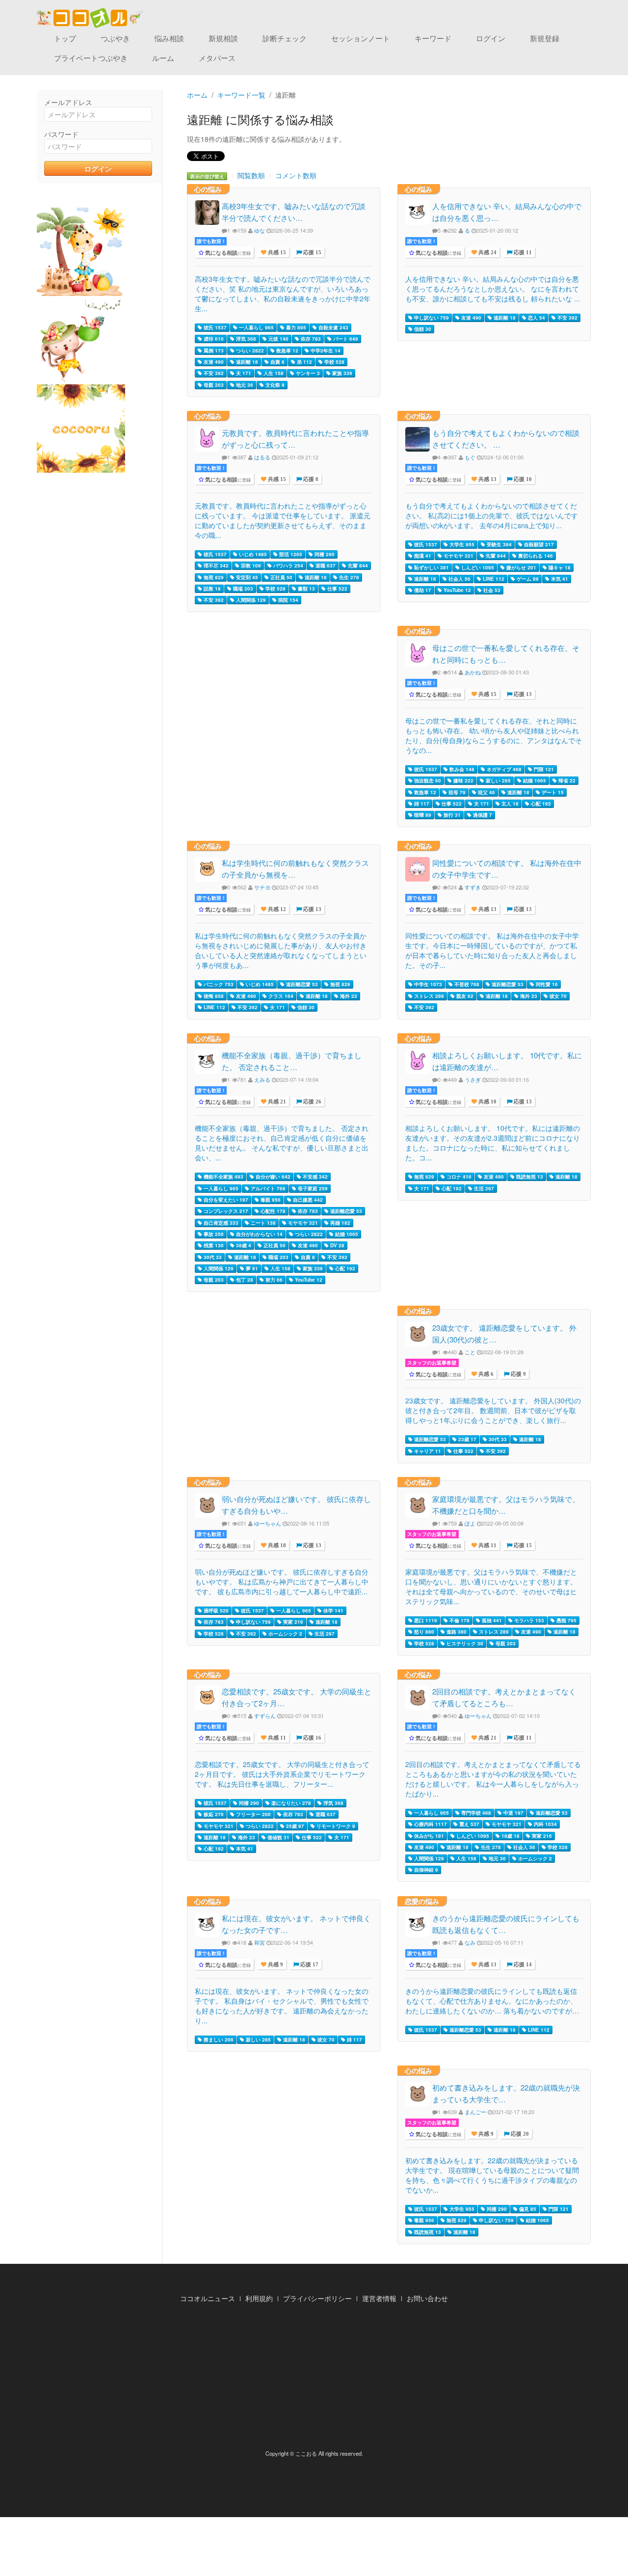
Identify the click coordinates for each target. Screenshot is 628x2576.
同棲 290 (324, 554)
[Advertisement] (314, 2379)
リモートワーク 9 (335, 1826)
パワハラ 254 (288, 565)
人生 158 (273, 373)
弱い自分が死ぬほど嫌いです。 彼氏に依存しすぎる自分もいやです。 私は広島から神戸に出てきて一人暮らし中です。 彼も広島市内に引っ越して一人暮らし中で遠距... (282, 1582)
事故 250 (213, 1234)
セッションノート (361, 38)
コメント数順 (296, 175)
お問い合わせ (427, 2298)
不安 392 (213, 373)
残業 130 (213, 1245)
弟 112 (304, 362)
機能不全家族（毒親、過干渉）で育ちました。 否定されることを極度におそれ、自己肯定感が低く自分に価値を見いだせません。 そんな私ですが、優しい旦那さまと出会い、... (282, 1143)
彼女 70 (557, 996)
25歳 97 (294, 1826)
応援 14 (522, 1965)
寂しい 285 (497, 780)
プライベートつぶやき (91, 58)
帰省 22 (566, 780)
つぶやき (115, 38)
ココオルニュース (208, 2298)
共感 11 (487, 1545)
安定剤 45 (246, 577)
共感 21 (276, 1102)
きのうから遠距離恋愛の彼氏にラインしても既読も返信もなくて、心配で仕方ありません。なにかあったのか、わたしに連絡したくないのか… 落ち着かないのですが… (492, 2001)
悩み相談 (169, 38)
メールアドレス (68, 102)
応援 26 (312, 1102)
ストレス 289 (428, 996)
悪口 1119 (425, 1620)
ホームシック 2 (285, 1634)
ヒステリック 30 (464, 1643)
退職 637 (325, 565)
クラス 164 (280, 996)
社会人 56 (459, 579)
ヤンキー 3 (307, 373)
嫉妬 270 (213, 1814)
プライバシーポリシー (317, 2298)
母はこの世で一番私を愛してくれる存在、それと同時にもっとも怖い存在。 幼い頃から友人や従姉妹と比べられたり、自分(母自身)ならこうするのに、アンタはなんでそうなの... (494, 735)
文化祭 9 (274, 385)
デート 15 (552, 792)
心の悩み (208, 189)
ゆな (260, 230)
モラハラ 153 (528, 1620)
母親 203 (213, 385)
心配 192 (540, 804)
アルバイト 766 (267, 1188)
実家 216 (292, 1622)
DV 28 (337, 1245)
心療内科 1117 (430, 1824)
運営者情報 (379, 2298)
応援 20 (519, 2134)
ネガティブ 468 (503, 769)
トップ (65, 38)
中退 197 (513, 1813)
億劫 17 (422, 590)
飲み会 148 (461, 769)
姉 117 (421, 804)
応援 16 (312, 1738)
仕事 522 (337, 589)
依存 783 (310, 339)
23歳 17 (467, 1439)
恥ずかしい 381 (431, 567)
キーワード (433, 38)
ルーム (163, 58)
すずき (473, 887)
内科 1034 (545, 1824)
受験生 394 (498, 544)
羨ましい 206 (218, 2039)
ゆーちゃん (268, 1523)
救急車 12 (287, 350)
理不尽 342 (215, 565)
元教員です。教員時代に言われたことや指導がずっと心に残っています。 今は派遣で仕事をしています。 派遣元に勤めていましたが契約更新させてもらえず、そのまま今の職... (283, 520)
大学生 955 (461, 544)
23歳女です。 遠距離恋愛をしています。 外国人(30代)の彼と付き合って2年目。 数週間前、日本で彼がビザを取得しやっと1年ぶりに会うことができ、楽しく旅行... (493, 1410)
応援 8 (310, 479)
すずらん (265, 1716)
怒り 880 (423, 1632)
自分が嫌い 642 (272, 1177)
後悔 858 (213, 996)
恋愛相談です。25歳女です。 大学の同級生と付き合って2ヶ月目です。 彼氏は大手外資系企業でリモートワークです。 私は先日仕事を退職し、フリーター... (282, 1774)
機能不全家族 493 (223, 1177)
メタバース (217, 58)
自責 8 (277, 362)
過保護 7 (482, 815)
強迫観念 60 (427, 780)
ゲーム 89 (527, 579)
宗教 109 (250, 565)
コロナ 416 (458, 1177)
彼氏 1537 (214, 327)
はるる (262, 457)
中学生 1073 (427, 984)
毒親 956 (270, 1200)
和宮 (260, 1942)
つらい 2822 (249, 350)
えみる (262, 1079)
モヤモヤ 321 (458, 556)
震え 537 (469, 1824)
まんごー (475, 2112)
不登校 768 (466, 984)
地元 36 (244, 385)
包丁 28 (244, 1280)
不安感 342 (314, 1177)
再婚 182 (340, 1223)
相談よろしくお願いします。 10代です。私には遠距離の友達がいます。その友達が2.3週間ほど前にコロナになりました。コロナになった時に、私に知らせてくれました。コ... (493, 1143)
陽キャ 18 (559, 567)
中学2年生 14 (325, 350)
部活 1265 (290, 554)
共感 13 (487, 479)
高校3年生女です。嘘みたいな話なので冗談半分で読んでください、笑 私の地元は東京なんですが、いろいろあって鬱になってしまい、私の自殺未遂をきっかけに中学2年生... (283, 294)
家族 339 (341, 373)
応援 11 (522, 253)
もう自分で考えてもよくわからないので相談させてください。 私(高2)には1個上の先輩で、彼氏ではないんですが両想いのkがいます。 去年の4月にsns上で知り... (492, 515)
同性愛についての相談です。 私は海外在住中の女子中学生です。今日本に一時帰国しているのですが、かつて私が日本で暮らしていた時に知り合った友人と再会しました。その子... (492, 950)
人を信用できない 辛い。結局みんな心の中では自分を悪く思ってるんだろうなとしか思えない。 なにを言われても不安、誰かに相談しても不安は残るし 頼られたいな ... (493, 289)
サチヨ (262, 887)
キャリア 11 (427, 1451)
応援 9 (518, 1374)
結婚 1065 (534, 780)
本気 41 (559, 579)
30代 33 (212, 1257)
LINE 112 (493, 579)
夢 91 (251, 1268)
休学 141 (333, 1610)
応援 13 (522, 694)
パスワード (61, 134)
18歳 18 (510, 1836)
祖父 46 (486, 792)
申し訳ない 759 (431, 318)
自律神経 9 (425, 1870)
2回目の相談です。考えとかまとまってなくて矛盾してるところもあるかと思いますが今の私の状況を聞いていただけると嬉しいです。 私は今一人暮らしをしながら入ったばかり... (493, 1779)
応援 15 (312, 253)
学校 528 (334, 362)
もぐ (470, 457)
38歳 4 (243, 1245)
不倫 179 (459, 1620)
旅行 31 (451, 815)
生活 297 (483, 1188)
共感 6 (485, 1374)
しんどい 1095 (477, 567)
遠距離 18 (246, 362)
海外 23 (348, 996)
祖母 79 (456, 792)
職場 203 (242, 589)
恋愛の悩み (422, 1901)
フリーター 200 (253, 1814)
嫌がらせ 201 (521, 567)
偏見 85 (527, 2209)
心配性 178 (272, 1211)
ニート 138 (262, 1223)
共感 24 (487, 253)
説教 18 (211, 589)
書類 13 (306, 589)
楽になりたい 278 (290, 1803)
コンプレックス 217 (225, 1211)
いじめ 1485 (252, 554)
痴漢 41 (422, 556)
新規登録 (545, 38)
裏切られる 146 (535, 556)
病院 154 (288, 600)
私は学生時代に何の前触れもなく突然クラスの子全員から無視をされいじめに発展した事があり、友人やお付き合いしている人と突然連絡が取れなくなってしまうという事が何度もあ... (281, 950)
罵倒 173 (213, 350)
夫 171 (243, 373)
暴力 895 (295, 327)
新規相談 (223, 38)
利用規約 (259, 2298)
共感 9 (275, 1965)
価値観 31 (278, 1837)
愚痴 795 (566, 1620)
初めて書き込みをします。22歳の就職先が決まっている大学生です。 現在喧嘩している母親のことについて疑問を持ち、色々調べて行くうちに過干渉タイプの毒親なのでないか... (492, 2175)
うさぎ (473, 1079)
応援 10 (522, 479)
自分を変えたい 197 (225, 1200)
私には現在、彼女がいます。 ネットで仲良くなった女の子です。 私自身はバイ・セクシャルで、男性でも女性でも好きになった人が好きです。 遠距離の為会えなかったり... (282, 2006)
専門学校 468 (475, 1813)
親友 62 (464, 996)
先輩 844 (357, 565)
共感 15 (276, 253)
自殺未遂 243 (333, 327)
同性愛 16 (546, 984)
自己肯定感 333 (220, 1223)
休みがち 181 (428, 1836)
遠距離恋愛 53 (301, 984)
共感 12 (276, 909)
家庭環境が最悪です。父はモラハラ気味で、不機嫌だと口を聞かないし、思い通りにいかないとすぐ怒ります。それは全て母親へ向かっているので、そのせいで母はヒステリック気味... (491, 1586)
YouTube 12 (457, 590)
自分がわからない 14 (259, 1234)
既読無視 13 (529, 1177)
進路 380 (456, 1632)
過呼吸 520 (215, 1610)
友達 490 (213, 362)
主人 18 (509, 804)
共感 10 (487, 1102)
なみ (470, 1942)
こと (470, 1352)
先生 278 (348, 577)
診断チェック (285, 38)
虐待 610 (213, 339)
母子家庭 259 (312, 1188)
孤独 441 (491, 1620)
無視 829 (213, 577)
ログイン (491, 38)
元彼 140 (278, 339)
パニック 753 (218, 984)
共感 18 (276, 1545)
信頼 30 (422, 329)
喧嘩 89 (422, 815)
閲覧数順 (251, 175)
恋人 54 (536, 318)
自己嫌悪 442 (307, 1200)
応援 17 (309, 1965)
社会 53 (491, 590)
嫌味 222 (463, 780)
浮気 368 (245, 339)
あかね (473, 672)
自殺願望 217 (538, 544)
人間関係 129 (250, 600)
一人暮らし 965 (256, 327)
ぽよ (470, 1523)
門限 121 (543, 769)
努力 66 (273, 1280)
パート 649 (345, 339)
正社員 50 (281, 577)
